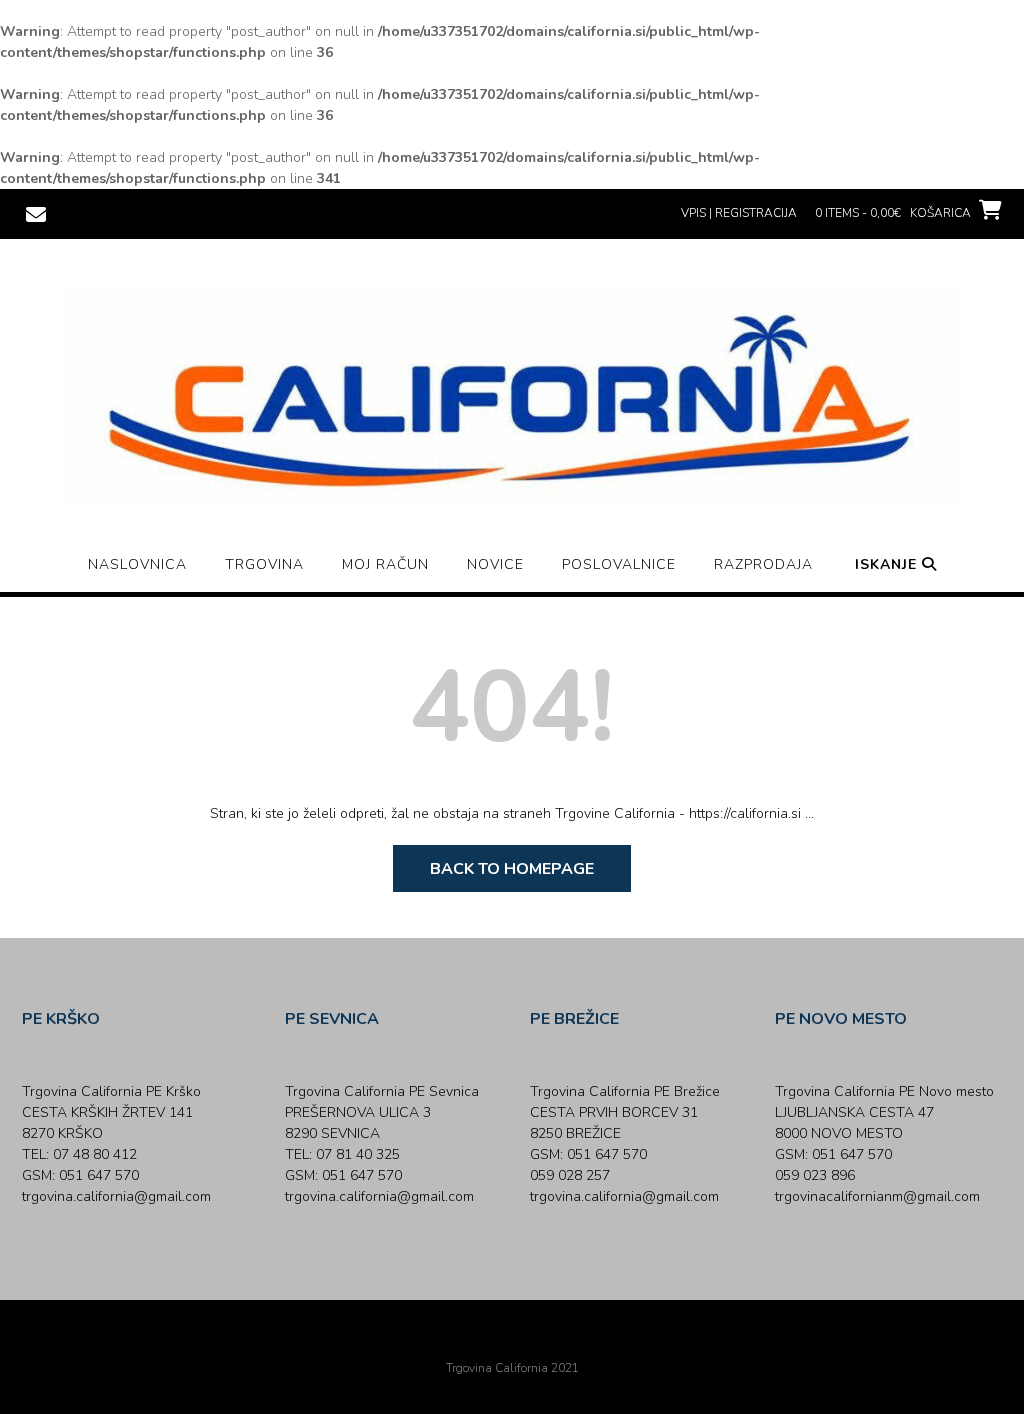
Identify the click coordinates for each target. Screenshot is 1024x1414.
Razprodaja (763, 564)
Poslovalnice (619, 564)
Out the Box (540, 1341)
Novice (495, 564)
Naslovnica (137, 564)
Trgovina (264, 564)
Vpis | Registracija (739, 213)
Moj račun (385, 564)
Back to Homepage (512, 869)
